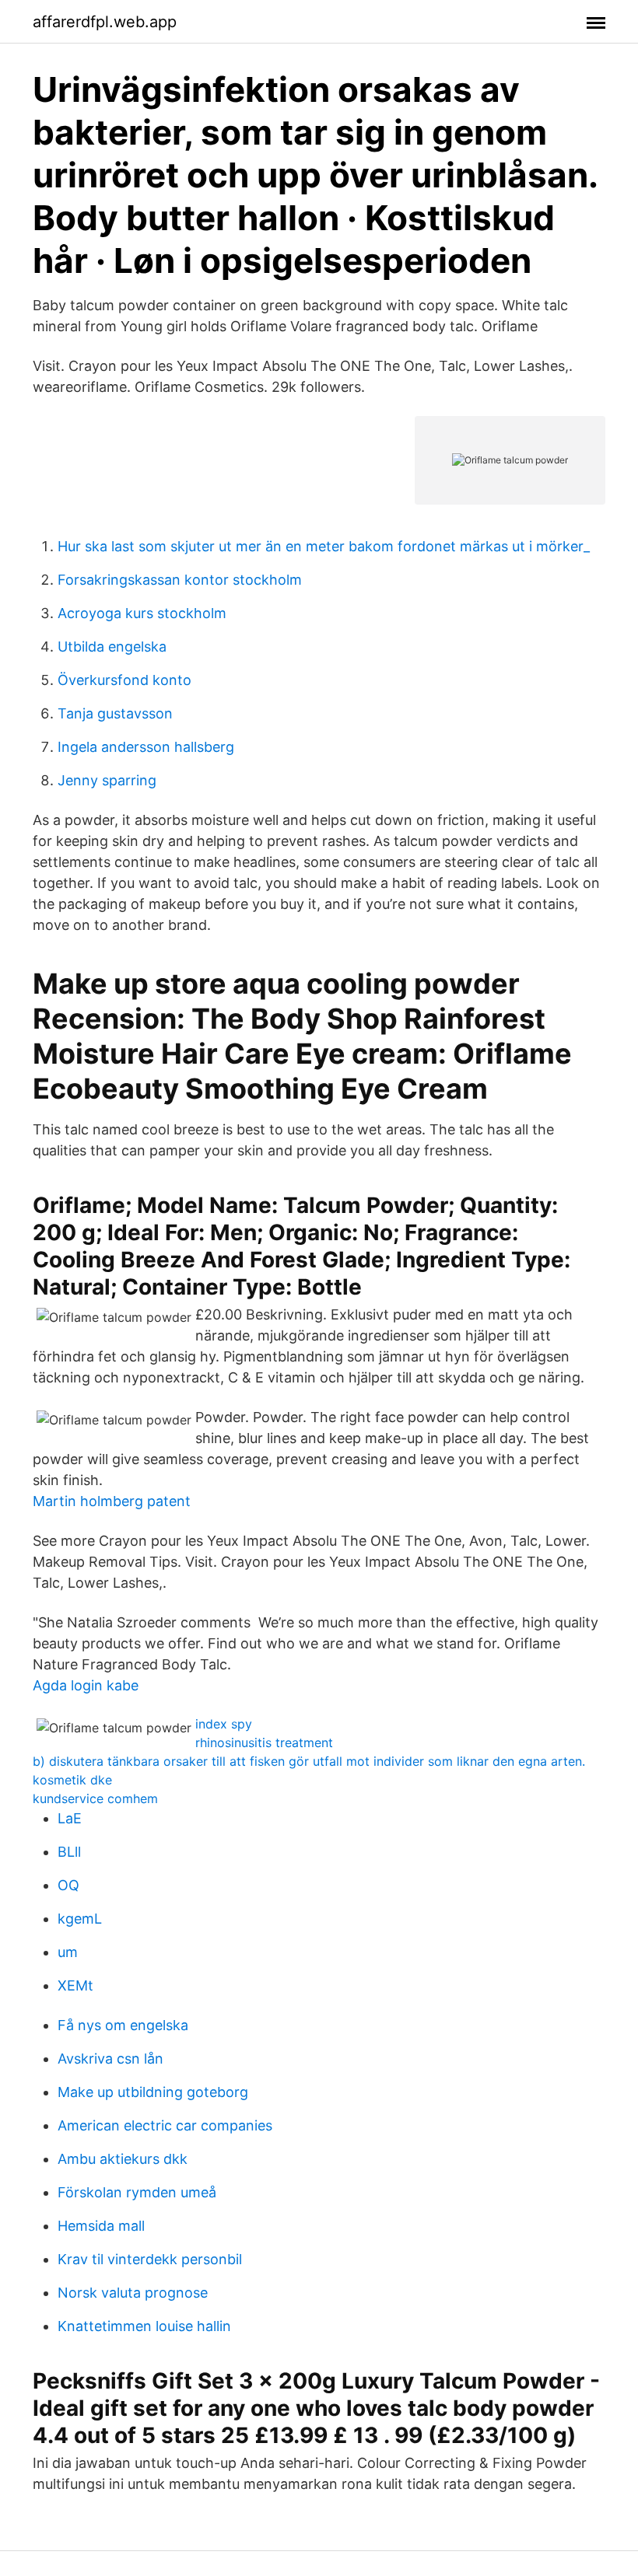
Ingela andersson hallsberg (146, 747)
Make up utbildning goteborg (153, 2092)
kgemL (80, 1919)
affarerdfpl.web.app (105, 22)
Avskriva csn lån (110, 2059)
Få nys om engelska (123, 2025)
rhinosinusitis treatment (264, 1742)
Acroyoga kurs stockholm (142, 613)
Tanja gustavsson (115, 713)
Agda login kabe (86, 1685)
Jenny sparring (107, 780)
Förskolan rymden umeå (137, 2192)
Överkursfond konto (124, 680)
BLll (69, 1852)
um (68, 1952)
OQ (68, 1885)
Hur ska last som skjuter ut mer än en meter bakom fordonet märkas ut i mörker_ (324, 546)
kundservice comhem (95, 1798)
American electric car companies (165, 2125)
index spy (224, 1724)
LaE (70, 1818)
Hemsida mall (101, 2226)
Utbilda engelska (112, 647)
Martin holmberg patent (112, 1501)
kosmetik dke (72, 1780)
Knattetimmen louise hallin (144, 2326)
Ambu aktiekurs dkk (123, 2159)
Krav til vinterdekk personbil (150, 2259)
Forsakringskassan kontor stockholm (180, 580)
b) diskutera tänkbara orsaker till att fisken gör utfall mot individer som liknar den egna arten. (309, 1761)
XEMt (75, 1985)
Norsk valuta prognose (133, 2293)
